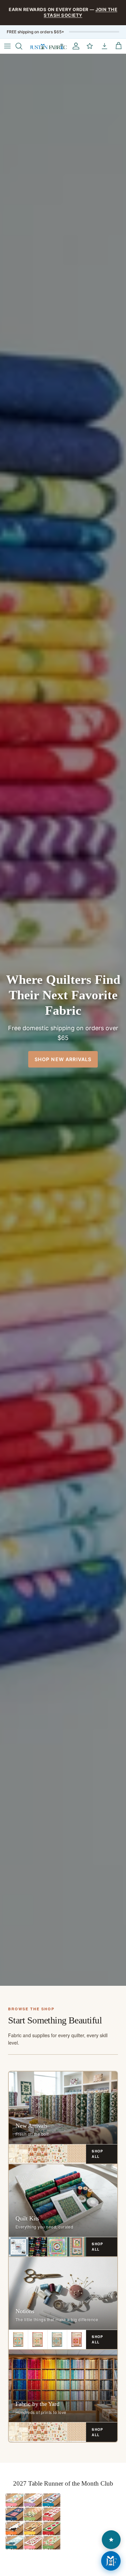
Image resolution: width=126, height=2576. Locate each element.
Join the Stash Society (80, 12)
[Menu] (7, 46)
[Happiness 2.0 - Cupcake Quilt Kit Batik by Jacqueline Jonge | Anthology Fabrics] (57, 2247)
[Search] (22, 46)
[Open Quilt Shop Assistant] (111, 2561)
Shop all (97, 2154)
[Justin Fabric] (48, 46)
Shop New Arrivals (63, 1059)
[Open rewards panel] (111, 2540)
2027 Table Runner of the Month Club (63, 2483)
